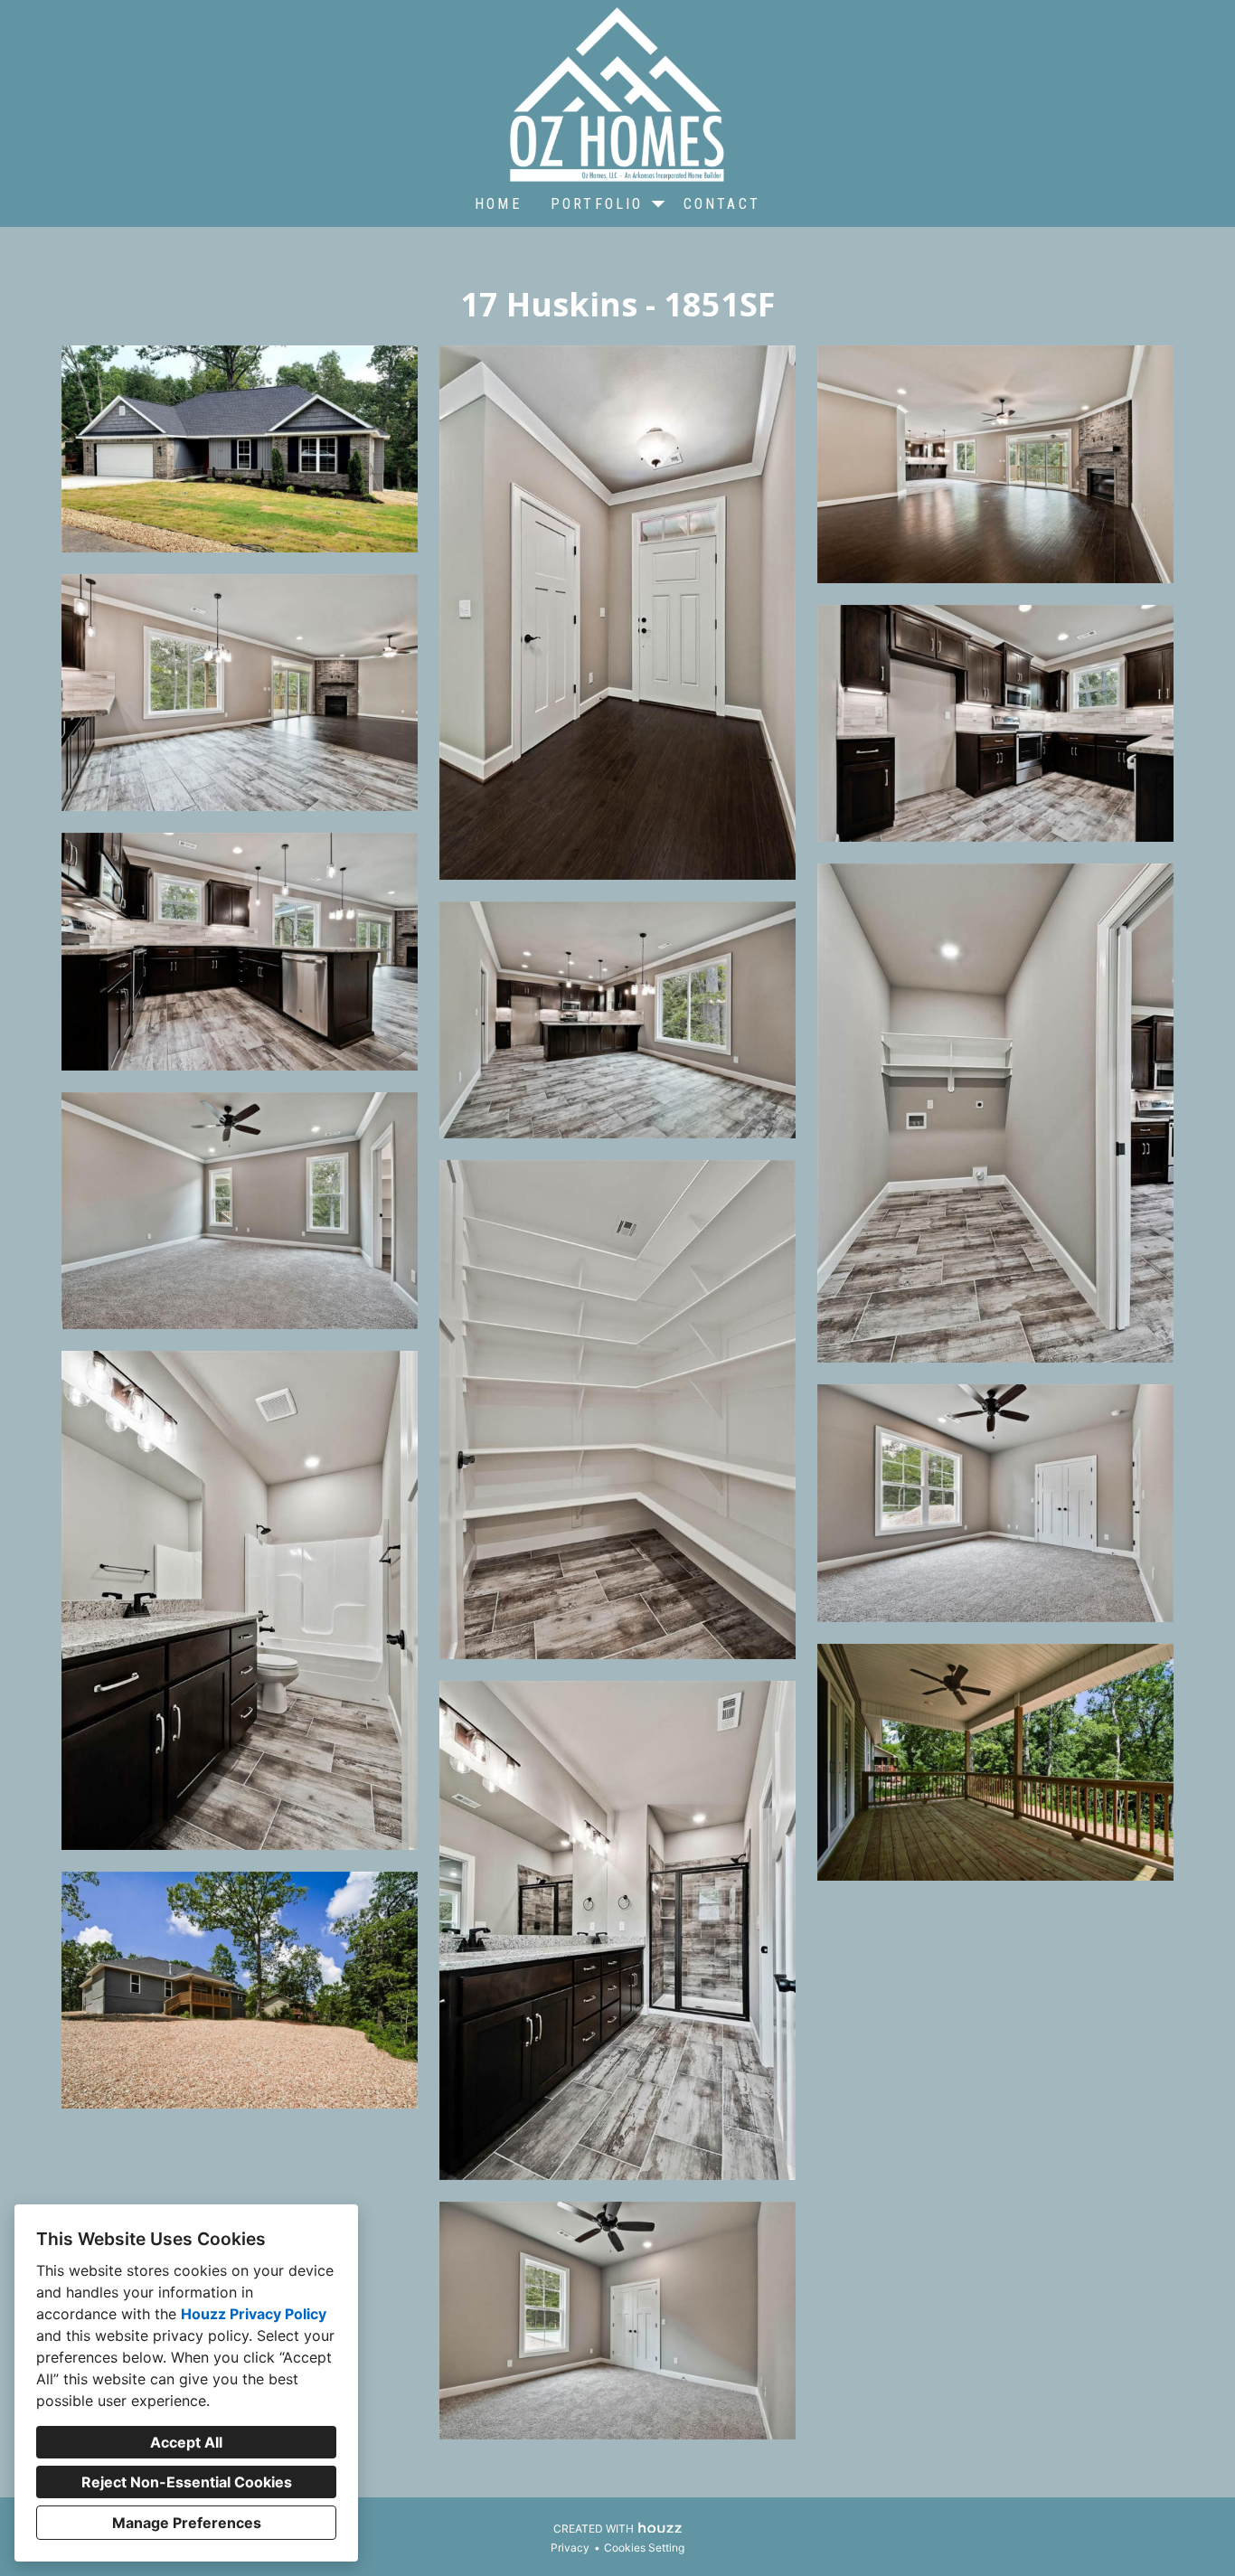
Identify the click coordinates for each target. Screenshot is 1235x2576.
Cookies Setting (644, 2548)
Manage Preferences (187, 2523)
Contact (722, 204)
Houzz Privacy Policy (254, 2314)
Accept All (186, 2442)
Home (498, 204)
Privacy (570, 2548)
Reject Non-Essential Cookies (187, 2482)
